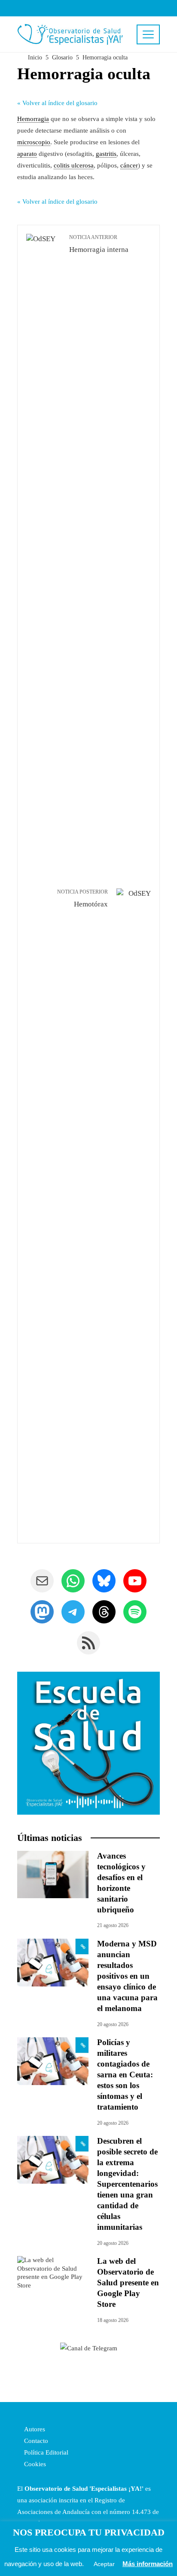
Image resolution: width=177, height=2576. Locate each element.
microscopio (34, 142)
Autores (34, 2429)
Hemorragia (33, 119)
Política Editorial (45, 2452)
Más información (148, 2564)
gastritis (106, 154)
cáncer (129, 165)
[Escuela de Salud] (88, 1743)
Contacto (35, 2441)
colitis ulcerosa (74, 165)
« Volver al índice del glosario (57, 103)
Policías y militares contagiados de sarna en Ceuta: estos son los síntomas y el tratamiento (125, 2075)
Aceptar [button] (104, 2564)
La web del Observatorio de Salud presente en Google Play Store (128, 2283)
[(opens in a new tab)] (53, 1962)
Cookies (34, 2464)
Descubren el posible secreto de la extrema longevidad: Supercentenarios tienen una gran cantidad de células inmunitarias (127, 2184)
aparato (27, 154)
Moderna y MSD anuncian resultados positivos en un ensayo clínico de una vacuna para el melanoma (127, 1976)
